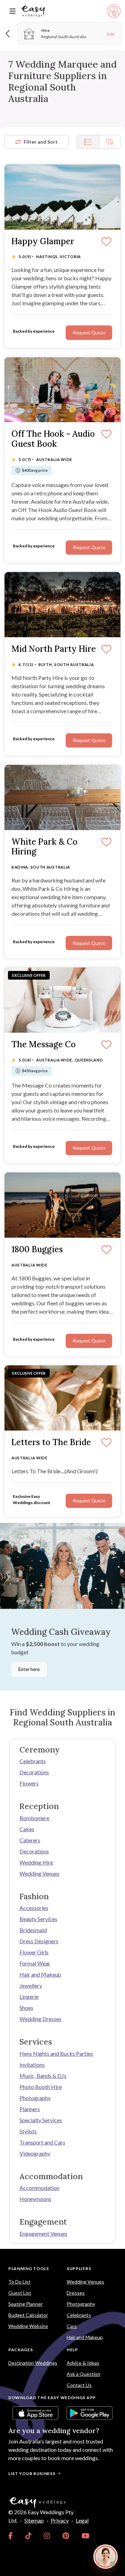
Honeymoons (35, 2199)
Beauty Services (38, 1919)
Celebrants (33, 1761)
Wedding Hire (36, 1862)
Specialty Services (41, 2120)
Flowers (29, 1783)
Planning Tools (29, 2268)
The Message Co (44, 1045)
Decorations (34, 1772)
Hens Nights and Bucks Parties (56, 2053)
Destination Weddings (33, 2363)
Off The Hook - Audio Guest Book (53, 439)
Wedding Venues (39, 1873)
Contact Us (79, 2385)
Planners (30, 2109)
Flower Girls (34, 1952)
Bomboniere (34, 1818)
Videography (35, 2153)
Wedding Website (28, 2326)
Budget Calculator (28, 2315)
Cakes (27, 1829)
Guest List (20, 2293)
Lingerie (29, 1997)
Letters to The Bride (51, 1443)
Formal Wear (35, 1963)
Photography (35, 2098)
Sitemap (34, 2520)
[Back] (8, 33)
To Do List (19, 2282)
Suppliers (79, 2268)
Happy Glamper (43, 242)
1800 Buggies (37, 1250)
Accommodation (39, 2188)
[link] (11, 2536)
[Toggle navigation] (12, 11)
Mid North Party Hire (54, 649)
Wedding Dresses (40, 2019)
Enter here (29, 1669)
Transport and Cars (42, 2142)
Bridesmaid (33, 1930)
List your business (32, 2473)
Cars (72, 2326)
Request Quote (89, 333)
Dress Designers (39, 1941)
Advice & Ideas (83, 2363)
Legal (82, 2520)
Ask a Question (84, 2374)
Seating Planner (26, 2304)
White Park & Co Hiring (44, 847)
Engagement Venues (43, 2233)
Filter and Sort (41, 142)
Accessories (34, 1908)
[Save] (106, 242)
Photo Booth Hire (41, 2087)
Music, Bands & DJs (43, 2076)
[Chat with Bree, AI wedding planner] (106, 2557)
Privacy (60, 2520)
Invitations (32, 2065)
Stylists (28, 2131)
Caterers (30, 1840)
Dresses (76, 2293)
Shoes (26, 2008)
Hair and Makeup (40, 1974)
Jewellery (31, 1985)
